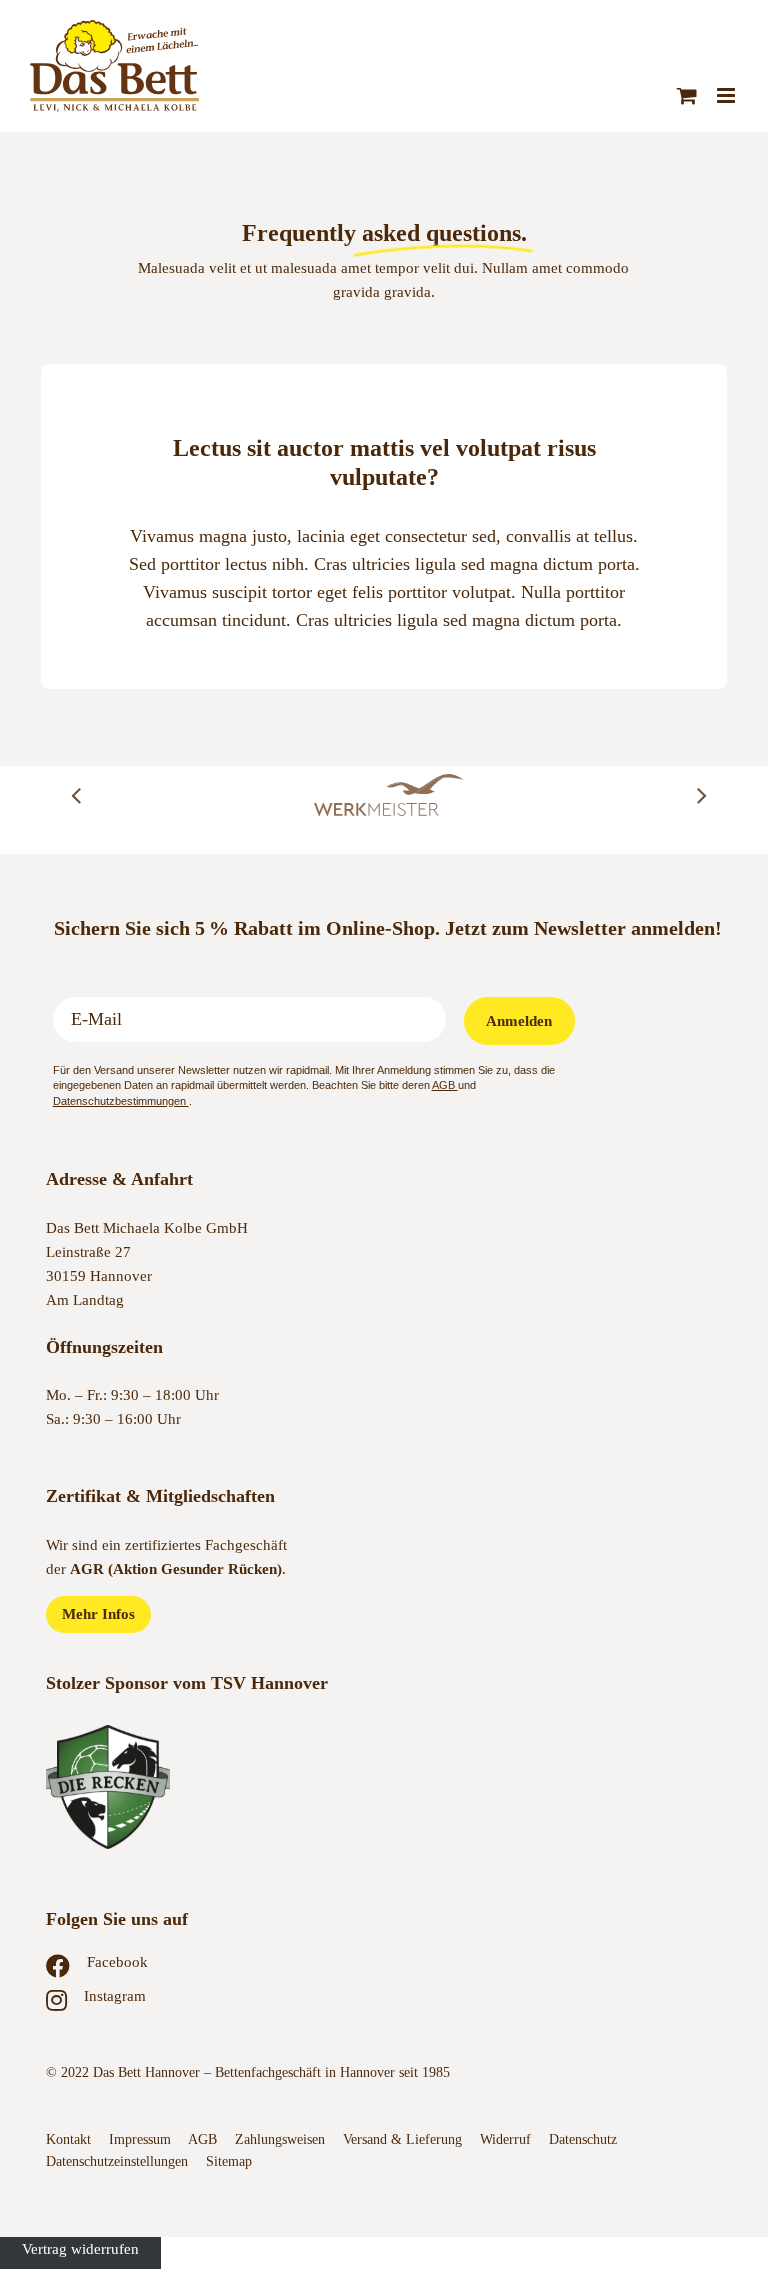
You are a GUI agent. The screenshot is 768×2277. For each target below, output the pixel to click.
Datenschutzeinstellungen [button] (117, 2161)
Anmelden (519, 1021)
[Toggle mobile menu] (727, 95)
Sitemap (229, 2161)
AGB (445, 1085)
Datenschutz (585, 2139)
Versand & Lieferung (402, 2139)
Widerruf (505, 2139)
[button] (76, 795)
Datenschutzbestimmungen (121, 1101)
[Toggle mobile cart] (687, 95)
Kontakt (68, 2139)
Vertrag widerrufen (80, 2249)
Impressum (140, 2139)
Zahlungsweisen (280, 2139)
